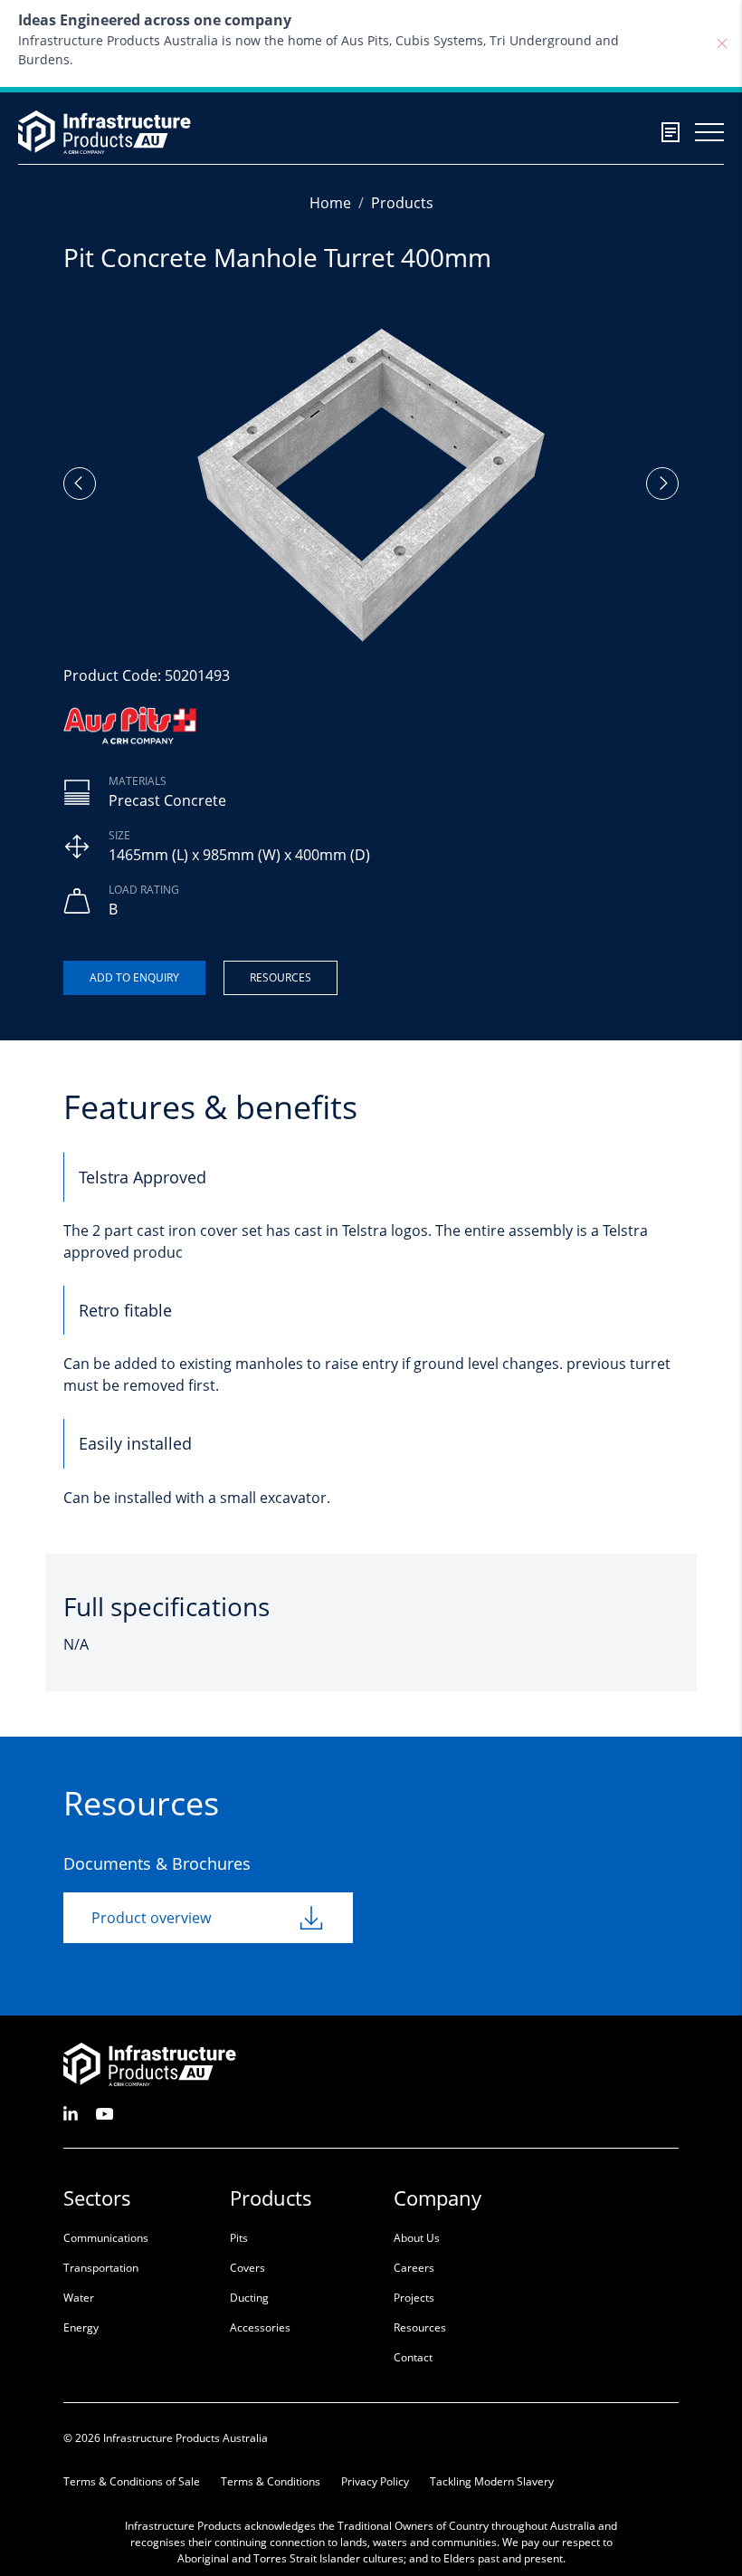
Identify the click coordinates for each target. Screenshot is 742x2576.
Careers (414, 2268)
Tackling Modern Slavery (492, 2481)
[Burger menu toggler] (709, 132)
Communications (106, 2238)
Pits (239, 2238)
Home (330, 203)
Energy (81, 2327)
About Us (417, 2238)
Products (402, 203)
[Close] (722, 43)
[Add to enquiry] (134, 978)
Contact (413, 2357)
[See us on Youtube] (105, 2112)
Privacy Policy (375, 2481)
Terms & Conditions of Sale (132, 2481)
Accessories (260, 2327)
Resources (281, 977)
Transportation (101, 2268)
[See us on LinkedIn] (71, 2112)
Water (79, 2298)
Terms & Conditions (271, 2481)
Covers (247, 2268)
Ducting (249, 2298)
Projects (414, 2298)
